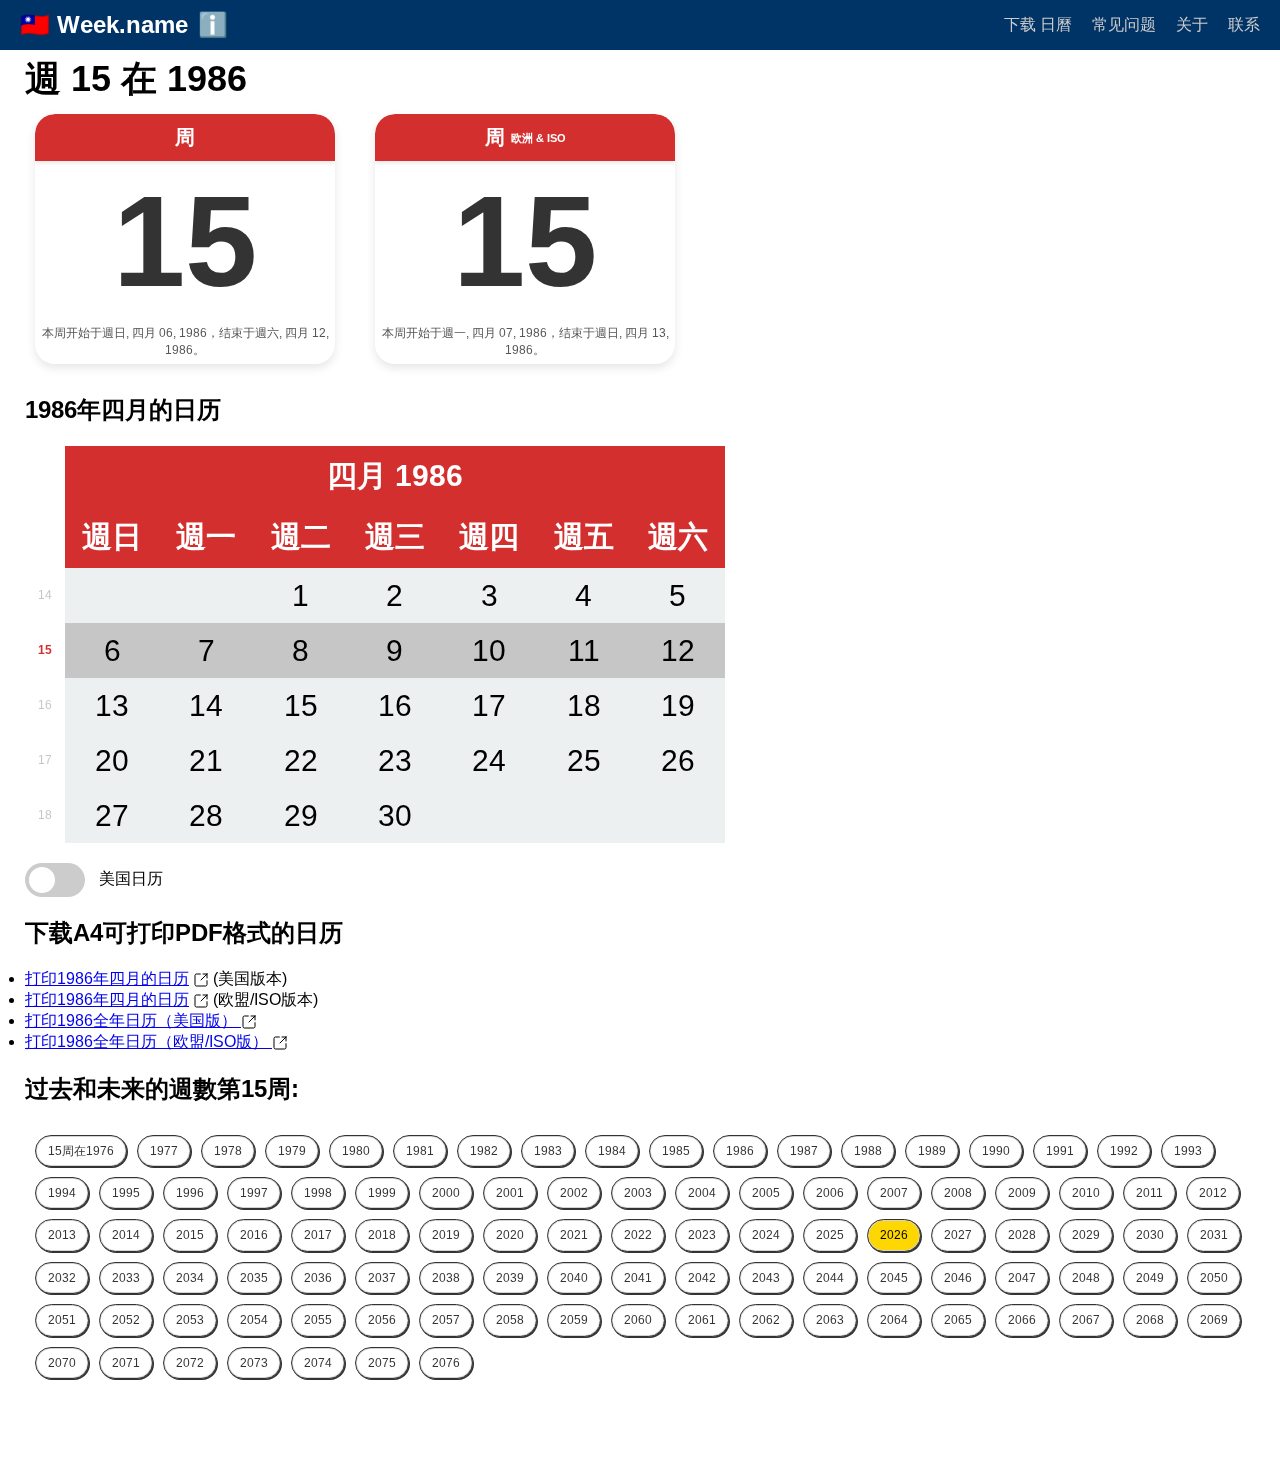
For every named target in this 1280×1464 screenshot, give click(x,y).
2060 (638, 1320)
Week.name (122, 24)
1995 (126, 1193)
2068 (1150, 1320)
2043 (766, 1278)
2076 (446, 1363)
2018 (382, 1235)
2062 (766, 1320)
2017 (318, 1235)
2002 (574, 1193)
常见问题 (1124, 24)
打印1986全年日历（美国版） (133, 1020)
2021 (574, 1235)
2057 (446, 1320)
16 (45, 705)
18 (45, 815)
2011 (1149, 1193)
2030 (1150, 1235)
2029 (1086, 1235)
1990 (996, 1151)
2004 (702, 1193)
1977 (164, 1151)
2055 (318, 1320)
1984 (612, 1151)
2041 (638, 1278)
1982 (484, 1151)
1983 (548, 1151)
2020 (510, 1235)
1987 (804, 1151)
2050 (1214, 1278)
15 (45, 650)
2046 (958, 1278)
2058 (510, 1320)
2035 (254, 1278)
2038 (446, 1278)
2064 (894, 1320)
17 (45, 760)
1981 (420, 1151)
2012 (1213, 1193)
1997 (254, 1193)
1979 (292, 1151)
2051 (62, 1320)
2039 (510, 1278)
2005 (766, 1193)
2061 (702, 1320)
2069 (1214, 1320)
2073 (254, 1363)
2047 (1022, 1278)
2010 (1086, 1193)
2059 (574, 1320)
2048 (1086, 1278)
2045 (894, 1278)
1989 (932, 1151)
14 (45, 595)
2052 (126, 1320)
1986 (740, 1151)
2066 (1022, 1320)
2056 (382, 1320)
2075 (382, 1363)
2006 (830, 1193)
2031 (1214, 1235)
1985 (676, 1151)
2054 (254, 1320)
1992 (1124, 1151)
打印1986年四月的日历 (107, 978)
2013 (62, 1235)
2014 (126, 1235)
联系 (1244, 24)
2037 (382, 1278)
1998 (318, 1193)
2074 (318, 1363)
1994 (62, 1193)
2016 (254, 1235)
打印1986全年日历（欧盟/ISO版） (148, 1041)
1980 (356, 1151)
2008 (958, 1193)
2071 (126, 1363)
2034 (190, 1278)
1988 (868, 1151)
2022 (638, 1235)
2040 (574, 1278)
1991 (1060, 1151)
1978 (228, 1151)
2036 (318, 1278)
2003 (638, 1193)
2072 (190, 1363)
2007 (894, 1193)
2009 (1022, 1193)
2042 (702, 1278)
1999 (382, 1193)
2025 (830, 1235)
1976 (81, 1151)
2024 (766, 1235)
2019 (446, 1235)
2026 (894, 1235)
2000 (446, 1193)
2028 (1022, 1235)
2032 (62, 1278)
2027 (958, 1235)
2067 (1086, 1320)
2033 (126, 1278)
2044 (830, 1278)
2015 (190, 1235)
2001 (510, 1193)
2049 (1150, 1278)
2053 (190, 1320)
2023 (702, 1235)
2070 (62, 1363)
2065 (958, 1320)
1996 (190, 1193)
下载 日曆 (1038, 24)
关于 (1192, 24)
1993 (1188, 1151)
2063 (830, 1320)
